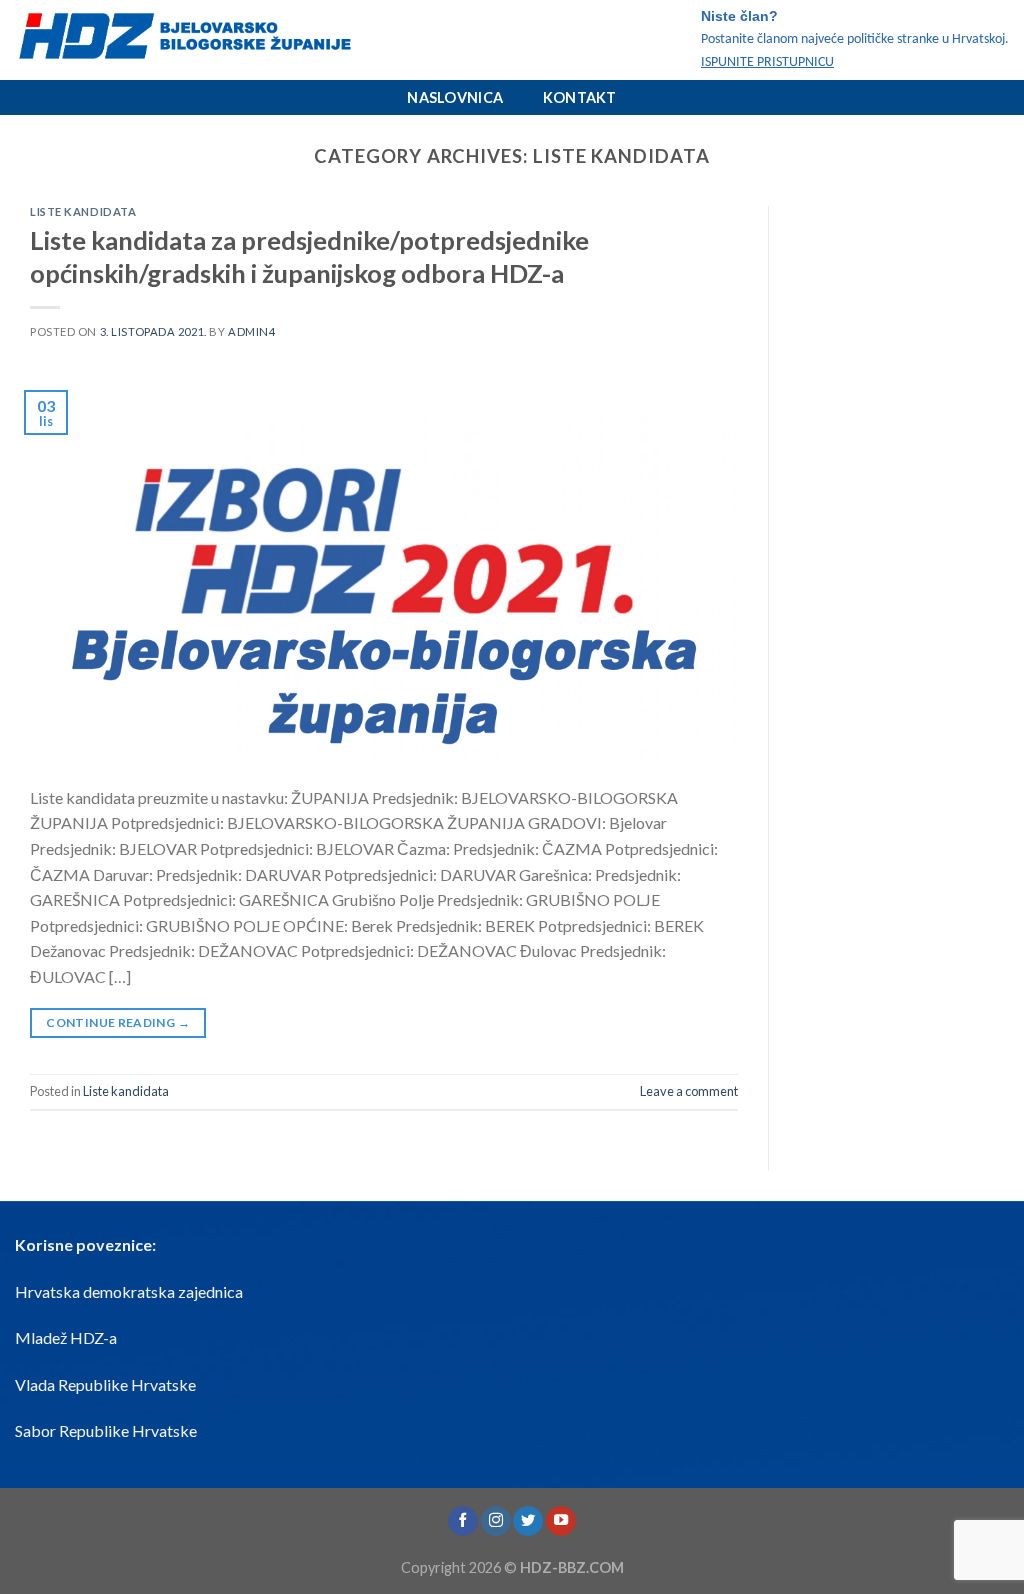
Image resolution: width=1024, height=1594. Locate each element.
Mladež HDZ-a (66, 1337)
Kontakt (580, 97)
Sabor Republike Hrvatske (106, 1430)
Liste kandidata (83, 211)
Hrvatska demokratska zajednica (129, 1291)
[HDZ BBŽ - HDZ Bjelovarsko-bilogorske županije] (215, 40)
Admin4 (251, 331)
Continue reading (118, 1022)
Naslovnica (455, 97)
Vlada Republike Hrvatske (105, 1384)
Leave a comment (689, 1091)
